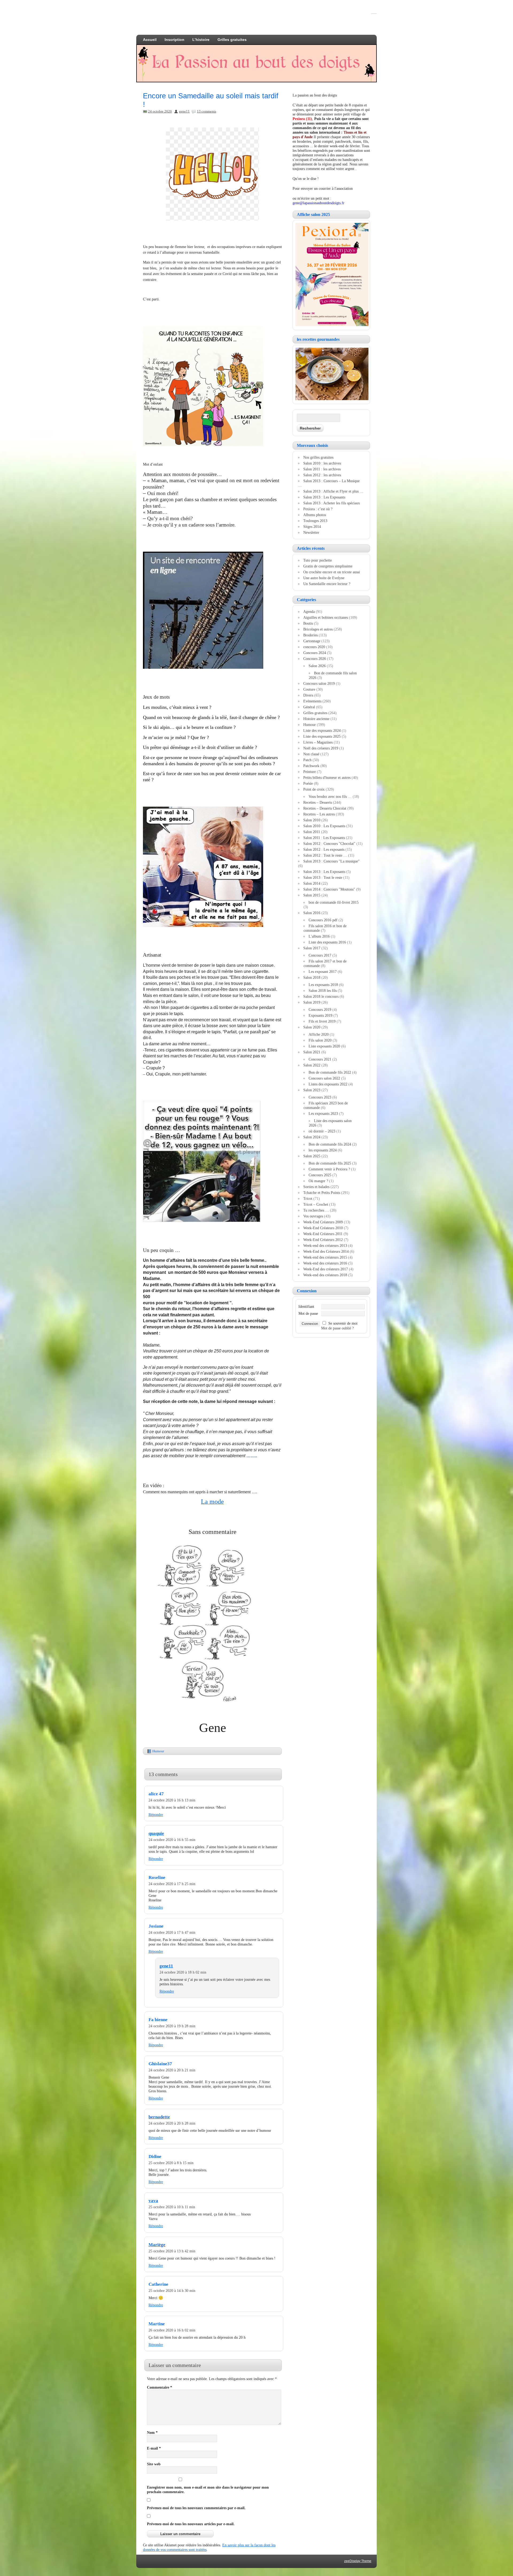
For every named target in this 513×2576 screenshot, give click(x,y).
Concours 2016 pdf (323, 920)
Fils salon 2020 (320, 1040)
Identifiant (306, 1306)
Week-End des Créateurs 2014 (326, 1251)
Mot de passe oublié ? (337, 1328)
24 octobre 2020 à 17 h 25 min (172, 1884)
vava (153, 2201)
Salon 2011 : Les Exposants (324, 838)
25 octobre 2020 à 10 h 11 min (172, 2207)
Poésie (308, 783)
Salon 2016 (312, 913)
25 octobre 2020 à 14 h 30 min (172, 2291)
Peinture (310, 772)
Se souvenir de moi (343, 1323)
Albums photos (315, 515)
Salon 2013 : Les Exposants (324, 497)
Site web (154, 2464)
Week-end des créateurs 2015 (325, 1257)
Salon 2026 (317, 666)
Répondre (156, 1815)
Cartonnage (312, 641)
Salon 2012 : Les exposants (324, 849)
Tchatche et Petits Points (322, 1193)
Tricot (308, 1198)
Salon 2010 (312, 820)
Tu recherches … (316, 1210)
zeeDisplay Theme (358, 2561)
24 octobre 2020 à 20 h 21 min (172, 2070)
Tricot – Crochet (316, 1204)
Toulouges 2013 (315, 521)
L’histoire (201, 40)
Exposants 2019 (320, 1015)
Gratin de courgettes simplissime (328, 566)
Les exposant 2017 (323, 972)
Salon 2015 (312, 895)
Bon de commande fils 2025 (330, 1163)
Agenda (309, 612)
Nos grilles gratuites (318, 457)
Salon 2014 (312, 883)
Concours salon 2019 (319, 683)
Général (309, 707)
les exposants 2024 (323, 1150)
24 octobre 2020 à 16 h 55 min (172, 1840)
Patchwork (311, 766)
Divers (308, 695)
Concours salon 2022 (324, 1078)
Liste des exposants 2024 (322, 730)
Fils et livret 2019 (322, 1021)
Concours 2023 (320, 1097)
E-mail (154, 2448)
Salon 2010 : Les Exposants (324, 826)
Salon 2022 (312, 1065)
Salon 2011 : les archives (322, 469)
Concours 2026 (315, 659)
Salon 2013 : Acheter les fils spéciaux (332, 503)
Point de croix (314, 789)
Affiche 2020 (319, 1034)
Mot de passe (308, 1313)
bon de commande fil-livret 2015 (334, 902)
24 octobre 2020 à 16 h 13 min (172, 1800)
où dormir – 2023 (322, 1131)
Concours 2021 (320, 1059)
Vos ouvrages (313, 1216)
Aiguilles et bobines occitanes (326, 617)
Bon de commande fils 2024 (330, 1144)
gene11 (184, 111)
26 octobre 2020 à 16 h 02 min (172, 2330)
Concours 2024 (315, 653)
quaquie (156, 1833)
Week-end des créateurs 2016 (325, 1263)
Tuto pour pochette (318, 560)
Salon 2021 (312, 1052)
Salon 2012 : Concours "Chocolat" (329, 844)
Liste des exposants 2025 (322, 736)
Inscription (174, 40)
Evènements (312, 701)
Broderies (310, 635)
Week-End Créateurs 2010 (323, 1228)
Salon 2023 (312, 1090)
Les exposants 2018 (323, 985)
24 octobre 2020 (160, 111)
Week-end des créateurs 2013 (325, 1246)
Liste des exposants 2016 (327, 942)
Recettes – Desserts (318, 802)
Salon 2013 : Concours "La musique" (331, 861)
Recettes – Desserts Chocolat (325, 808)
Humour (158, 1751)
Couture (309, 689)
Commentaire (160, 2387)
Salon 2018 (312, 977)
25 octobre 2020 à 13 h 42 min (172, 2251)
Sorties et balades (316, 1187)
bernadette (159, 2117)
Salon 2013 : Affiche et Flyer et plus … (333, 491)
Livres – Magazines (318, 742)
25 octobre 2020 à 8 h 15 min (171, 2163)
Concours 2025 (320, 1175)
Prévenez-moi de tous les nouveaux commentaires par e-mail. (196, 2508)
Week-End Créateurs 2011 (323, 1234)
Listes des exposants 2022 (328, 1084)
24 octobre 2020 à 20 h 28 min (172, 2123)
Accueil (150, 40)
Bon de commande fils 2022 (330, 1072)
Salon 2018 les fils (323, 991)
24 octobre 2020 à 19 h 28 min (172, 2026)
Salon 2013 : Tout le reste (323, 877)
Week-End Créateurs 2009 (323, 1222)
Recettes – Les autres (319, 814)
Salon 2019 (312, 1002)
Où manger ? (318, 1181)
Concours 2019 (320, 1009)
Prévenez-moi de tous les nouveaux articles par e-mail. (191, 2524)
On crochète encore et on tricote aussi (332, 572)
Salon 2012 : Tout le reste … (325, 855)
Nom (152, 2432)
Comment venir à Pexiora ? (329, 1169)
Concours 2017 (320, 955)
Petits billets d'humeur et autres (327, 778)
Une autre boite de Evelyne (324, 578)
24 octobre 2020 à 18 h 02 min (183, 1972)
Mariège (157, 2245)
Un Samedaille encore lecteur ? (327, 584)
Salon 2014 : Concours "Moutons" (329, 889)
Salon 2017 (312, 948)
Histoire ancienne (316, 719)
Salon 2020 (312, 1027)
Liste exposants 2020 (324, 1046)
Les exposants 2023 (323, 1113)
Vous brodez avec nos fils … (330, 796)
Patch (307, 760)
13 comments (207, 111)
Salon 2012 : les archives (322, 475)
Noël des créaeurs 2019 (321, 748)
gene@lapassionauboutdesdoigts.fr (318, 203)
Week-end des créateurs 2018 (325, 1275)
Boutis (308, 623)
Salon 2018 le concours (321, 996)
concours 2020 (314, 647)
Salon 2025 (312, 1156)
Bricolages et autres (318, 629)
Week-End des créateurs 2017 (326, 1269)
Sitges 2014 (312, 527)
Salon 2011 (312, 832)
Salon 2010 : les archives (322, 463)
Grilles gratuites (232, 40)
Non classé (311, 754)
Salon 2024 (312, 1137)
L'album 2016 (319, 936)
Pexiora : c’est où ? (318, 509)
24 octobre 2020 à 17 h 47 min (172, 1932)
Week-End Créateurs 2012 (323, 1240)
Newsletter (311, 532)
